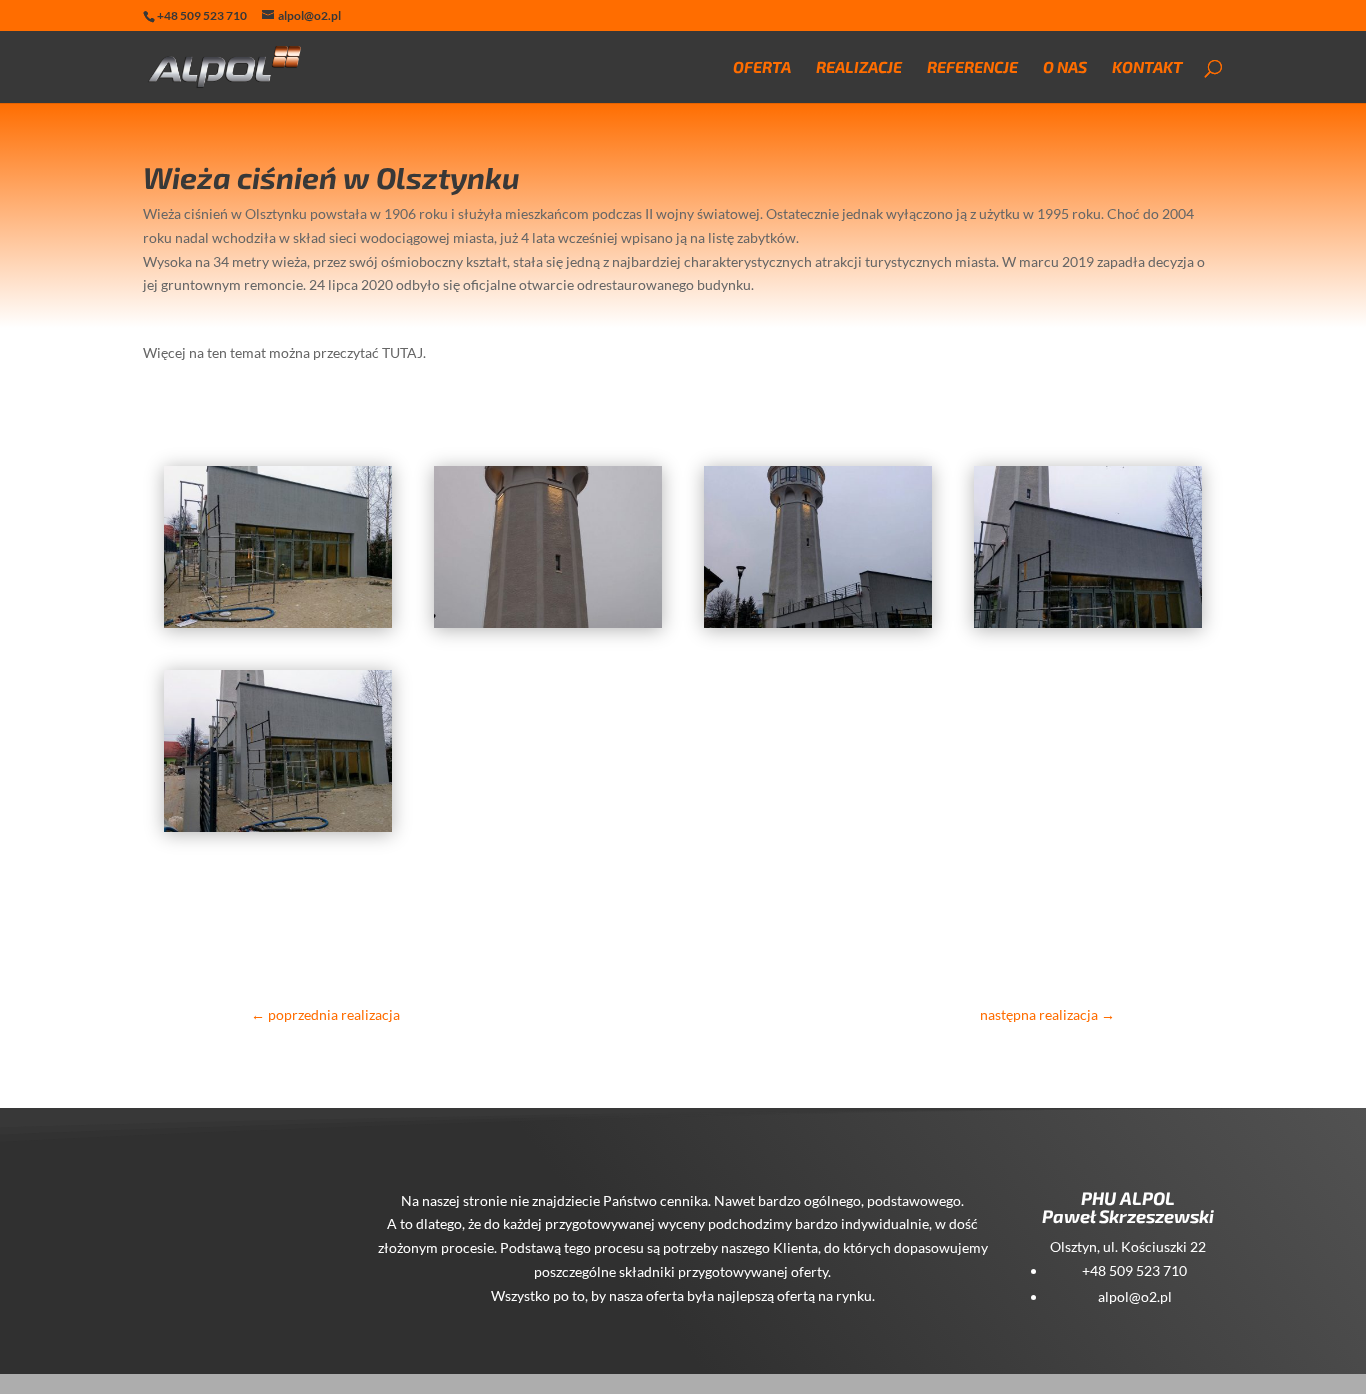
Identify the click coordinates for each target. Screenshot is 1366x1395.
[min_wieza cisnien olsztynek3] (278, 831)
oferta (762, 68)
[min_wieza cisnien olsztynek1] (548, 627)
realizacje (859, 68)
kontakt (1147, 68)
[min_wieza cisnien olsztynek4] (1088, 627)
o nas (1065, 68)
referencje (972, 68)
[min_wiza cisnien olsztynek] (818, 627)
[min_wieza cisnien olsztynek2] (278, 627)
